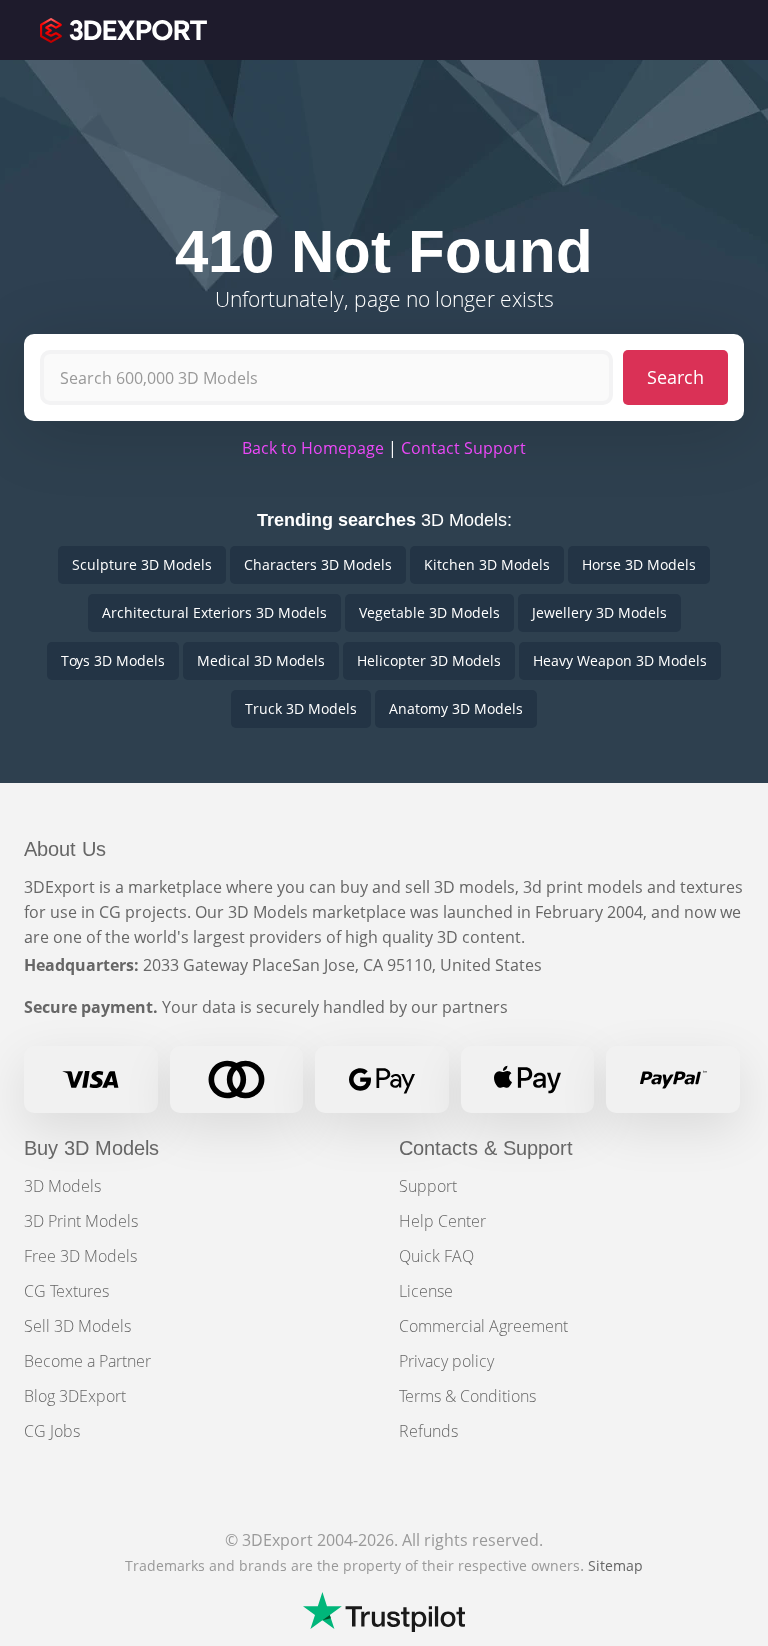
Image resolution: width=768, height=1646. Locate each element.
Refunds (428, 1431)
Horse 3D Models (639, 564)
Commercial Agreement (483, 1326)
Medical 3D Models (261, 660)
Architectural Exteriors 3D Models (214, 612)
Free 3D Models (80, 1256)
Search (675, 377)
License (426, 1291)
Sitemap (615, 1565)
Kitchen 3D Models (487, 564)
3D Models (62, 1186)
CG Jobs (52, 1431)
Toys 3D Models (113, 660)
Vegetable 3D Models (429, 612)
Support (428, 1186)
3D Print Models (81, 1221)
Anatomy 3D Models (456, 708)
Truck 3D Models (301, 708)
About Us (65, 849)
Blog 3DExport (75, 1396)
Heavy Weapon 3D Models (620, 660)
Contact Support (463, 448)
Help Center (442, 1221)
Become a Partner (87, 1361)
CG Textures (66, 1291)
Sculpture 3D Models (142, 564)
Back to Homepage (313, 448)
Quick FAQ (436, 1256)
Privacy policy (446, 1361)
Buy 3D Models (91, 1148)
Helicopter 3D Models (429, 660)
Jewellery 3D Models (599, 612)
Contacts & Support (486, 1148)
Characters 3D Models (318, 564)
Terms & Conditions (467, 1396)
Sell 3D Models (77, 1326)
